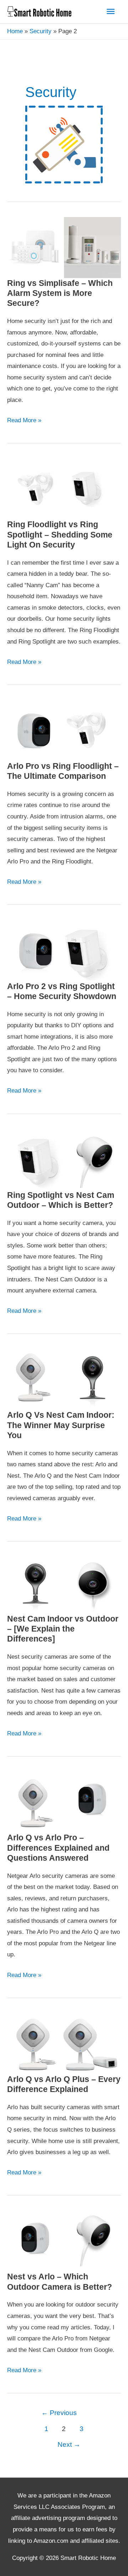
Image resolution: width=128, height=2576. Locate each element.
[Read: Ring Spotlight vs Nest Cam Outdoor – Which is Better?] (64, 1159)
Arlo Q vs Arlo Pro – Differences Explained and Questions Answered (58, 1848)
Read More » (24, 421)
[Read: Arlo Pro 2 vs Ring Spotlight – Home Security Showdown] (64, 950)
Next (69, 2444)
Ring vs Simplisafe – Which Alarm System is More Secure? (60, 293)
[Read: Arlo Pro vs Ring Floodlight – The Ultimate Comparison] (64, 730)
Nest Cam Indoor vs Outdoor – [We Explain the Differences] (63, 1629)
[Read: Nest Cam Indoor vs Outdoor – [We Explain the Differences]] (64, 1585)
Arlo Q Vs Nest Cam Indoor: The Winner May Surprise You (61, 1425)
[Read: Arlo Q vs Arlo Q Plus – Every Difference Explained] (64, 2043)
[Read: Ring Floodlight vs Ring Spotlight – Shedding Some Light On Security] (64, 489)
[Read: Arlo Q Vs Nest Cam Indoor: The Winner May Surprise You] (64, 1379)
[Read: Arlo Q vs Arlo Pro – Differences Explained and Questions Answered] (64, 1802)
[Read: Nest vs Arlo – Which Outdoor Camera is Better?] (64, 2241)
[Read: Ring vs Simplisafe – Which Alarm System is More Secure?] (64, 247)
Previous (59, 2413)
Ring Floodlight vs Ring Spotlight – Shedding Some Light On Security (60, 535)
